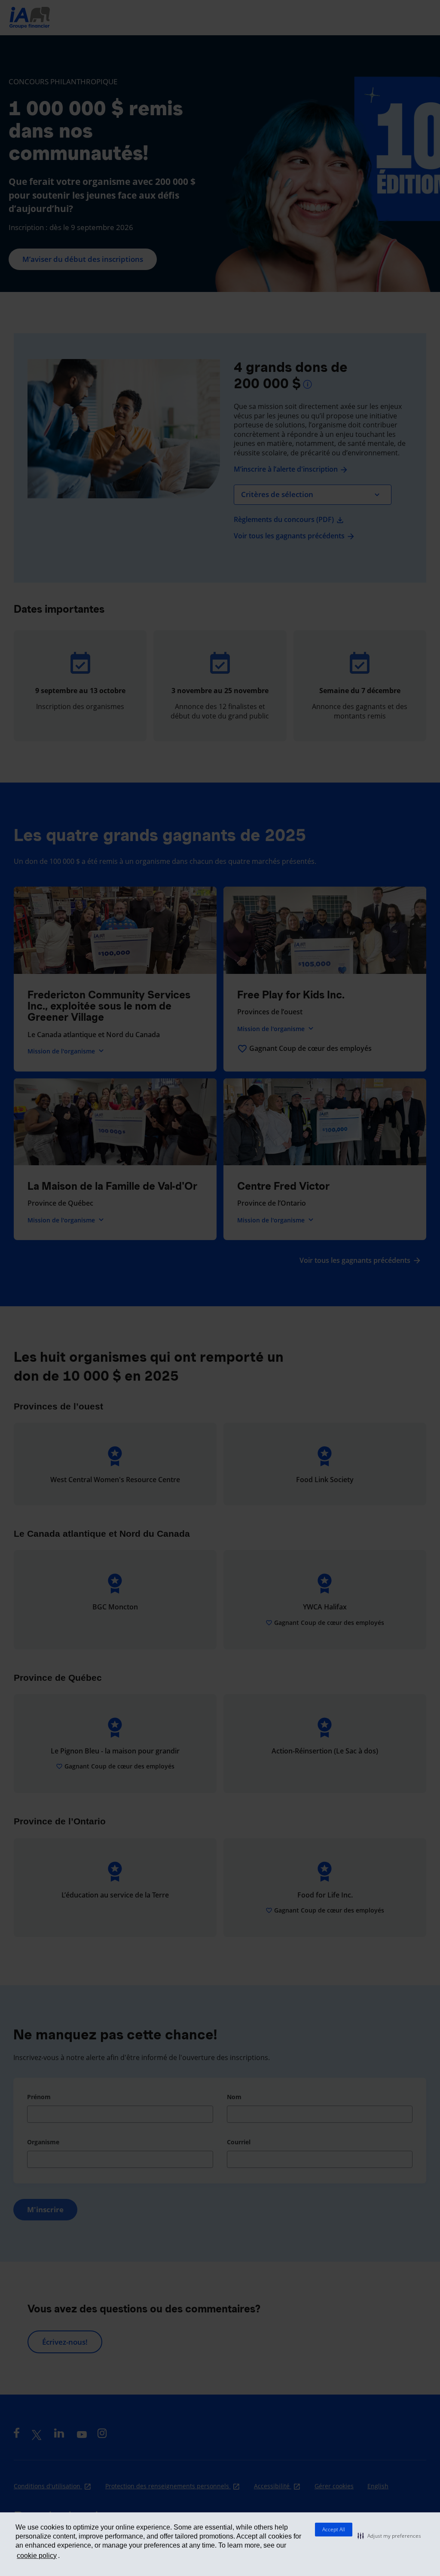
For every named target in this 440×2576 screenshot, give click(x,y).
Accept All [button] (334, 2529)
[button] (389, 2536)
